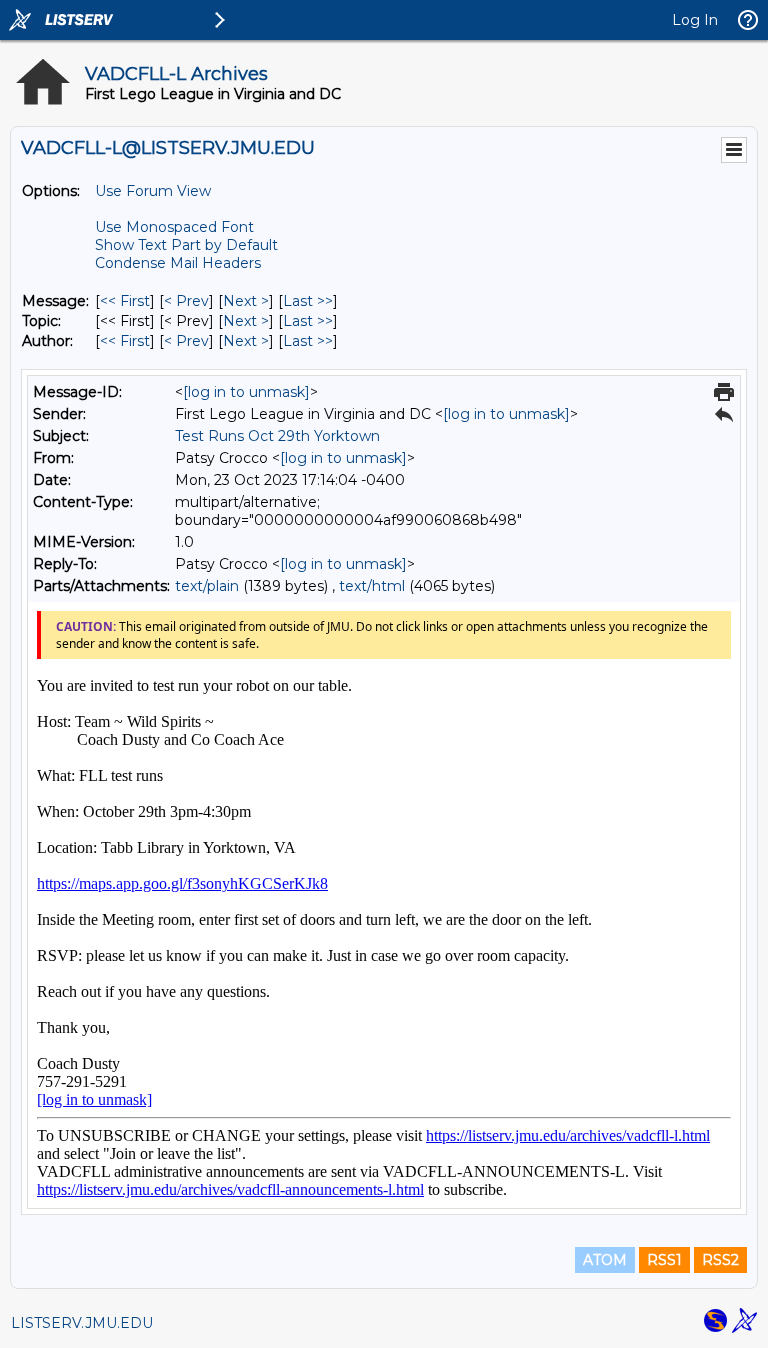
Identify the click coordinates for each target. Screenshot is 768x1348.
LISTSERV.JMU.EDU (82, 1323)
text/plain (207, 586)
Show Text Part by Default (186, 245)
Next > (246, 301)
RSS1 (664, 1260)
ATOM (605, 1260)
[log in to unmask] (246, 392)
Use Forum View (153, 191)
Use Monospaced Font (174, 227)
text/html (372, 586)
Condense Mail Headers (178, 263)
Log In (695, 20)
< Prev (186, 301)
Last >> (308, 301)
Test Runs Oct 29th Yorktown (277, 436)
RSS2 (720, 1260)
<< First (125, 301)
